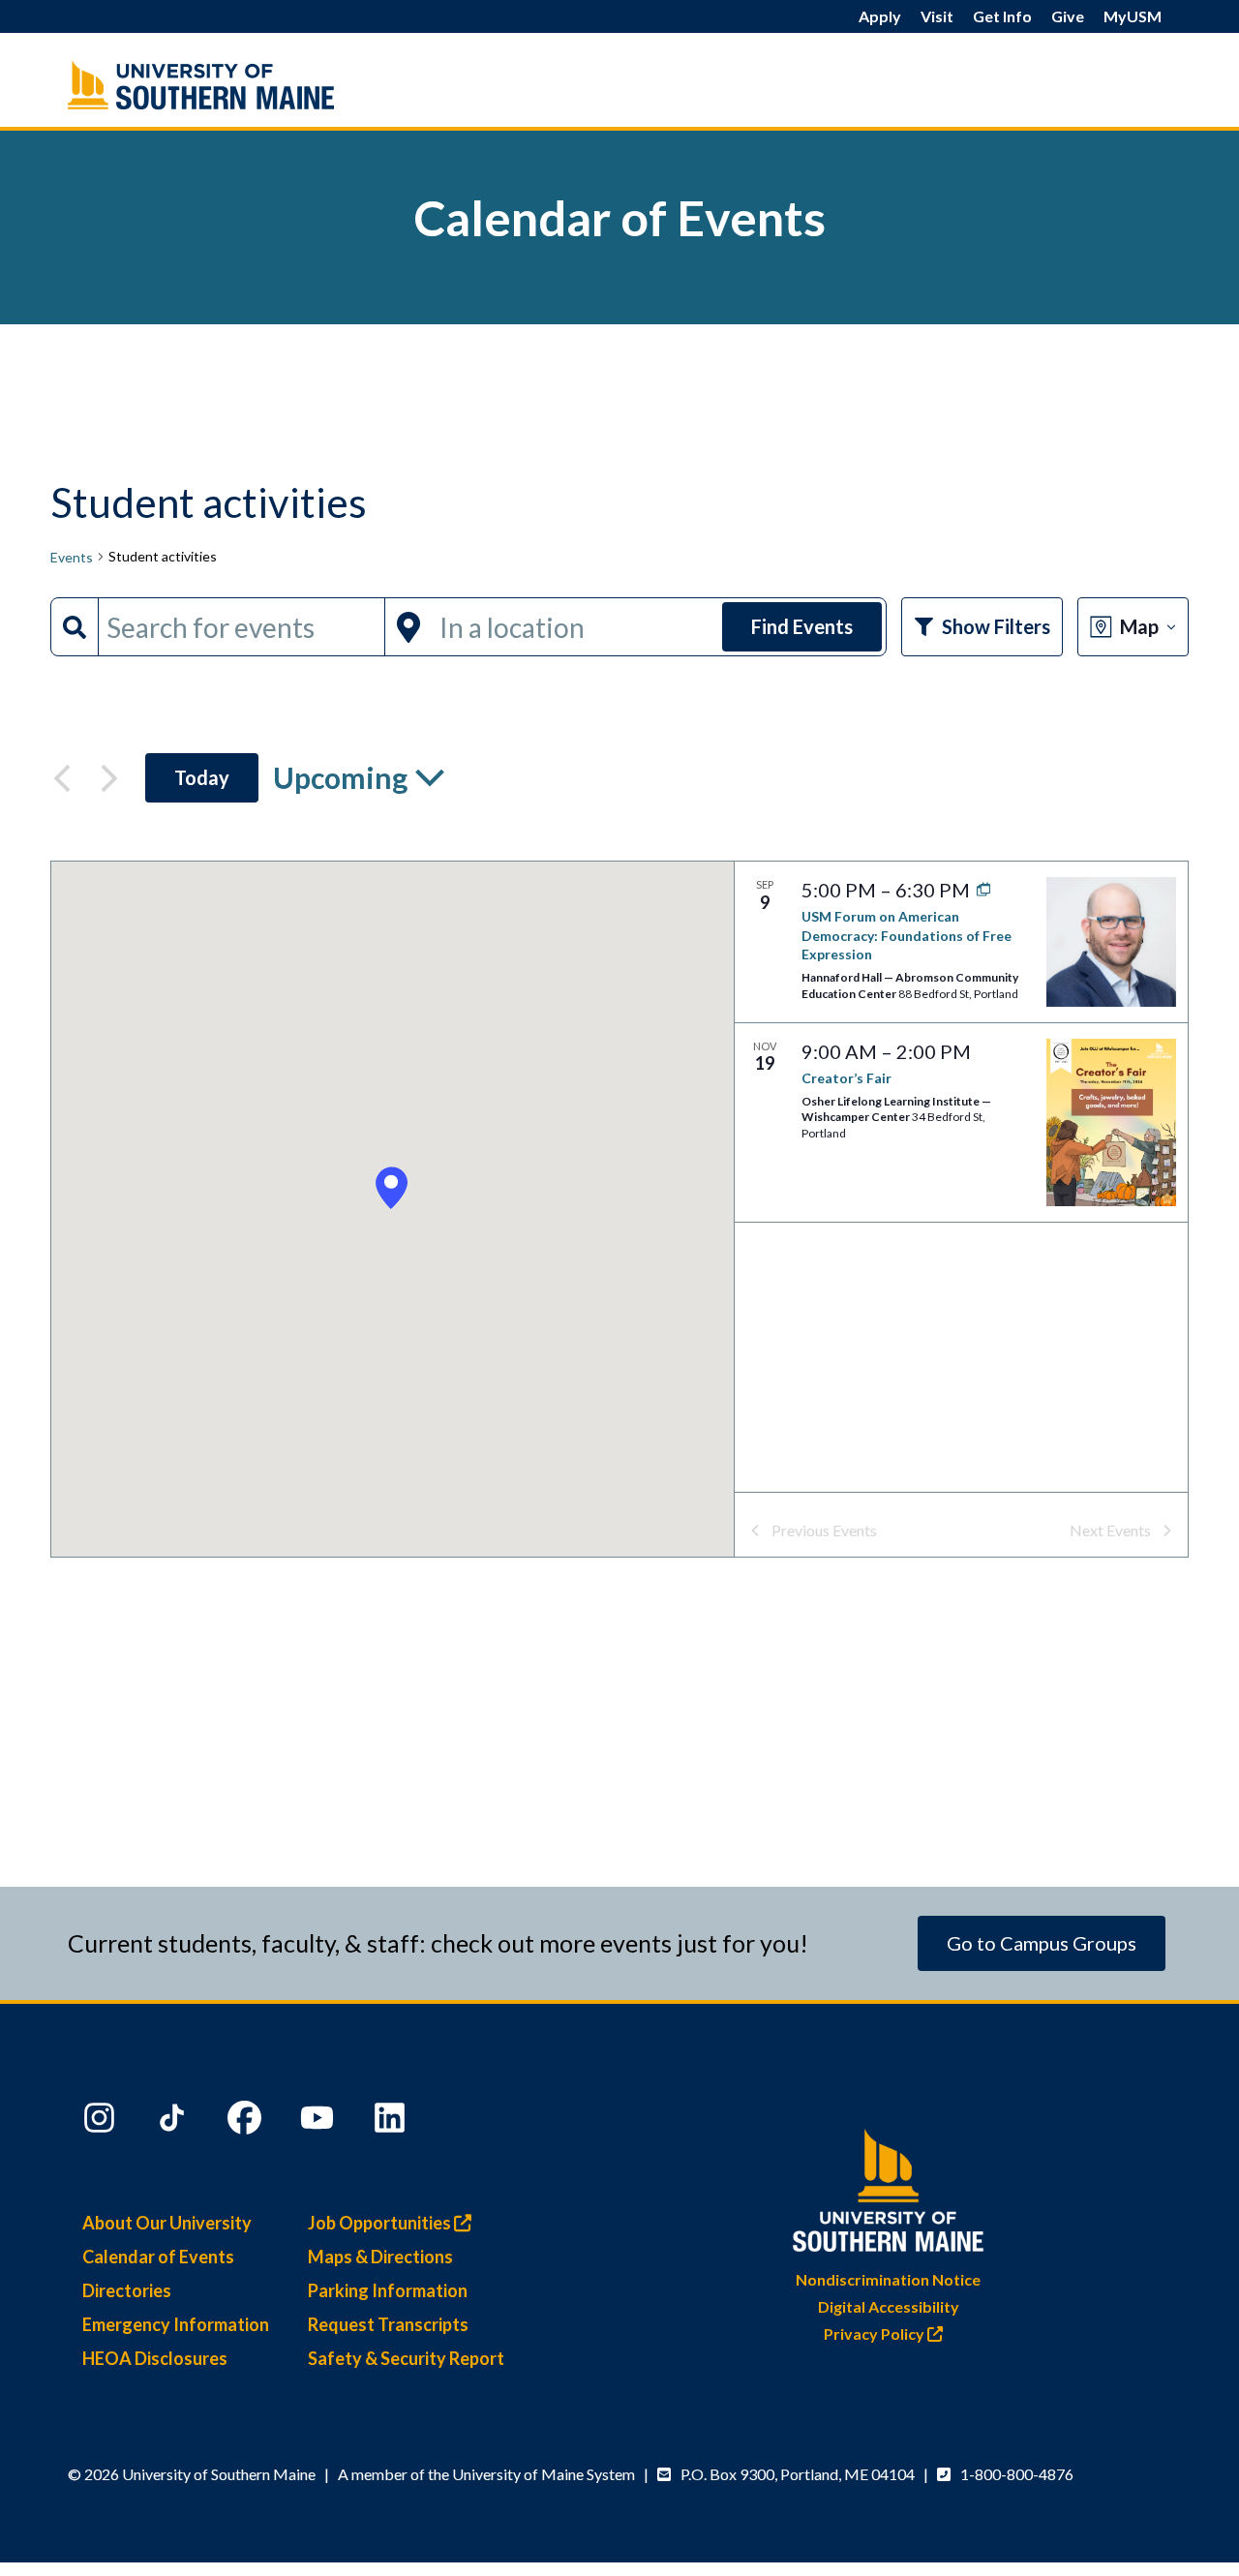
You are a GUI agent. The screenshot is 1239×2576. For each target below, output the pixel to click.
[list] (961, 1177)
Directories (127, 2290)
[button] (391, 1188)
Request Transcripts (388, 2324)
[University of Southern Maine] (889, 2186)
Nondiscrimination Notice (888, 2279)
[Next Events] (109, 778)
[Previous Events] (62, 778)
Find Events (802, 626)
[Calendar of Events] (242, 85)
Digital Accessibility (889, 2306)
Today (202, 777)
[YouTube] (319, 2122)
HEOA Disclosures (155, 2358)
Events (72, 557)
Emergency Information (176, 2324)
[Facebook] (247, 2122)
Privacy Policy (876, 2334)
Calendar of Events (158, 2257)
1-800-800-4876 (1017, 2474)
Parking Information (388, 2290)
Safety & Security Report (406, 2358)
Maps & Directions (380, 2257)
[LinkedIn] (392, 2122)
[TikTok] (174, 2122)
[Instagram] (102, 2122)
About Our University (167, 2223)
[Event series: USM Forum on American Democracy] (979, 890)
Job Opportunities (381, 2223)
